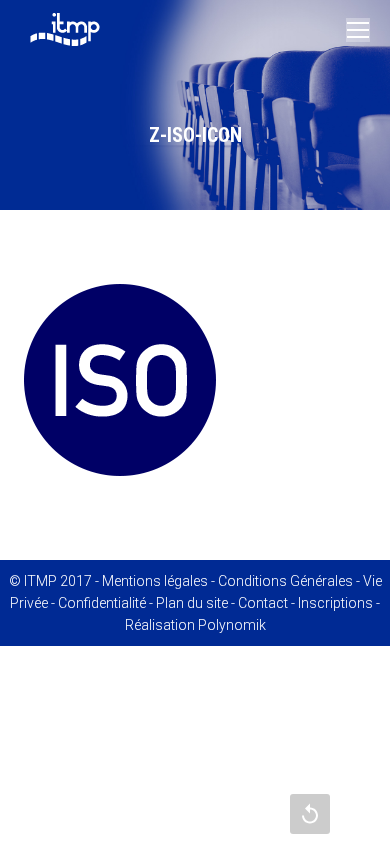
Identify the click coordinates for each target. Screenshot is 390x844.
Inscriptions (335, 603)
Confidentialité (102, 603)
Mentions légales (155, 581)
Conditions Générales (285, 581)
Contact (263, 603)
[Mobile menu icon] (358, 30)
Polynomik (232, 625)
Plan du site (192, 603)
